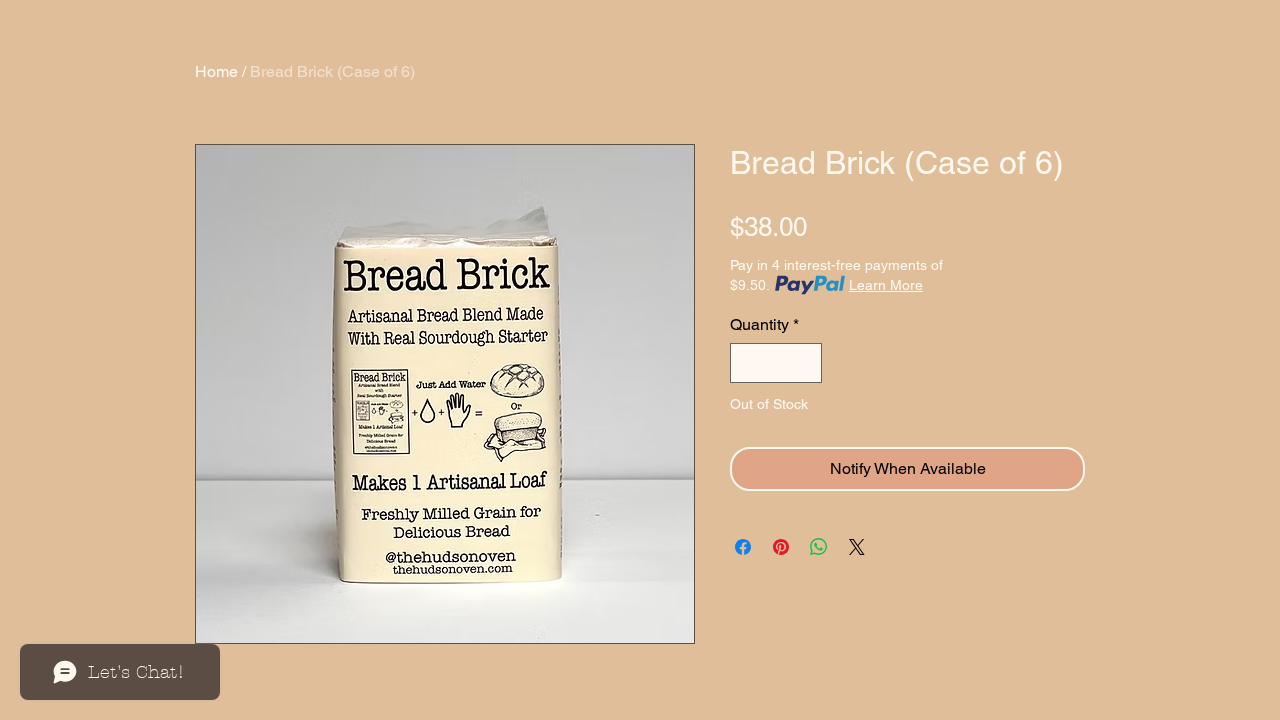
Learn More (886, 285)
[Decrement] (747, 363)
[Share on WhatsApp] (819, 547)
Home (216, 71)
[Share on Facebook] (743, 547)
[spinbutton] (776, 363)
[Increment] (805, 363)
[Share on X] (857, 547)
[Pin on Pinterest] (781, 547)
